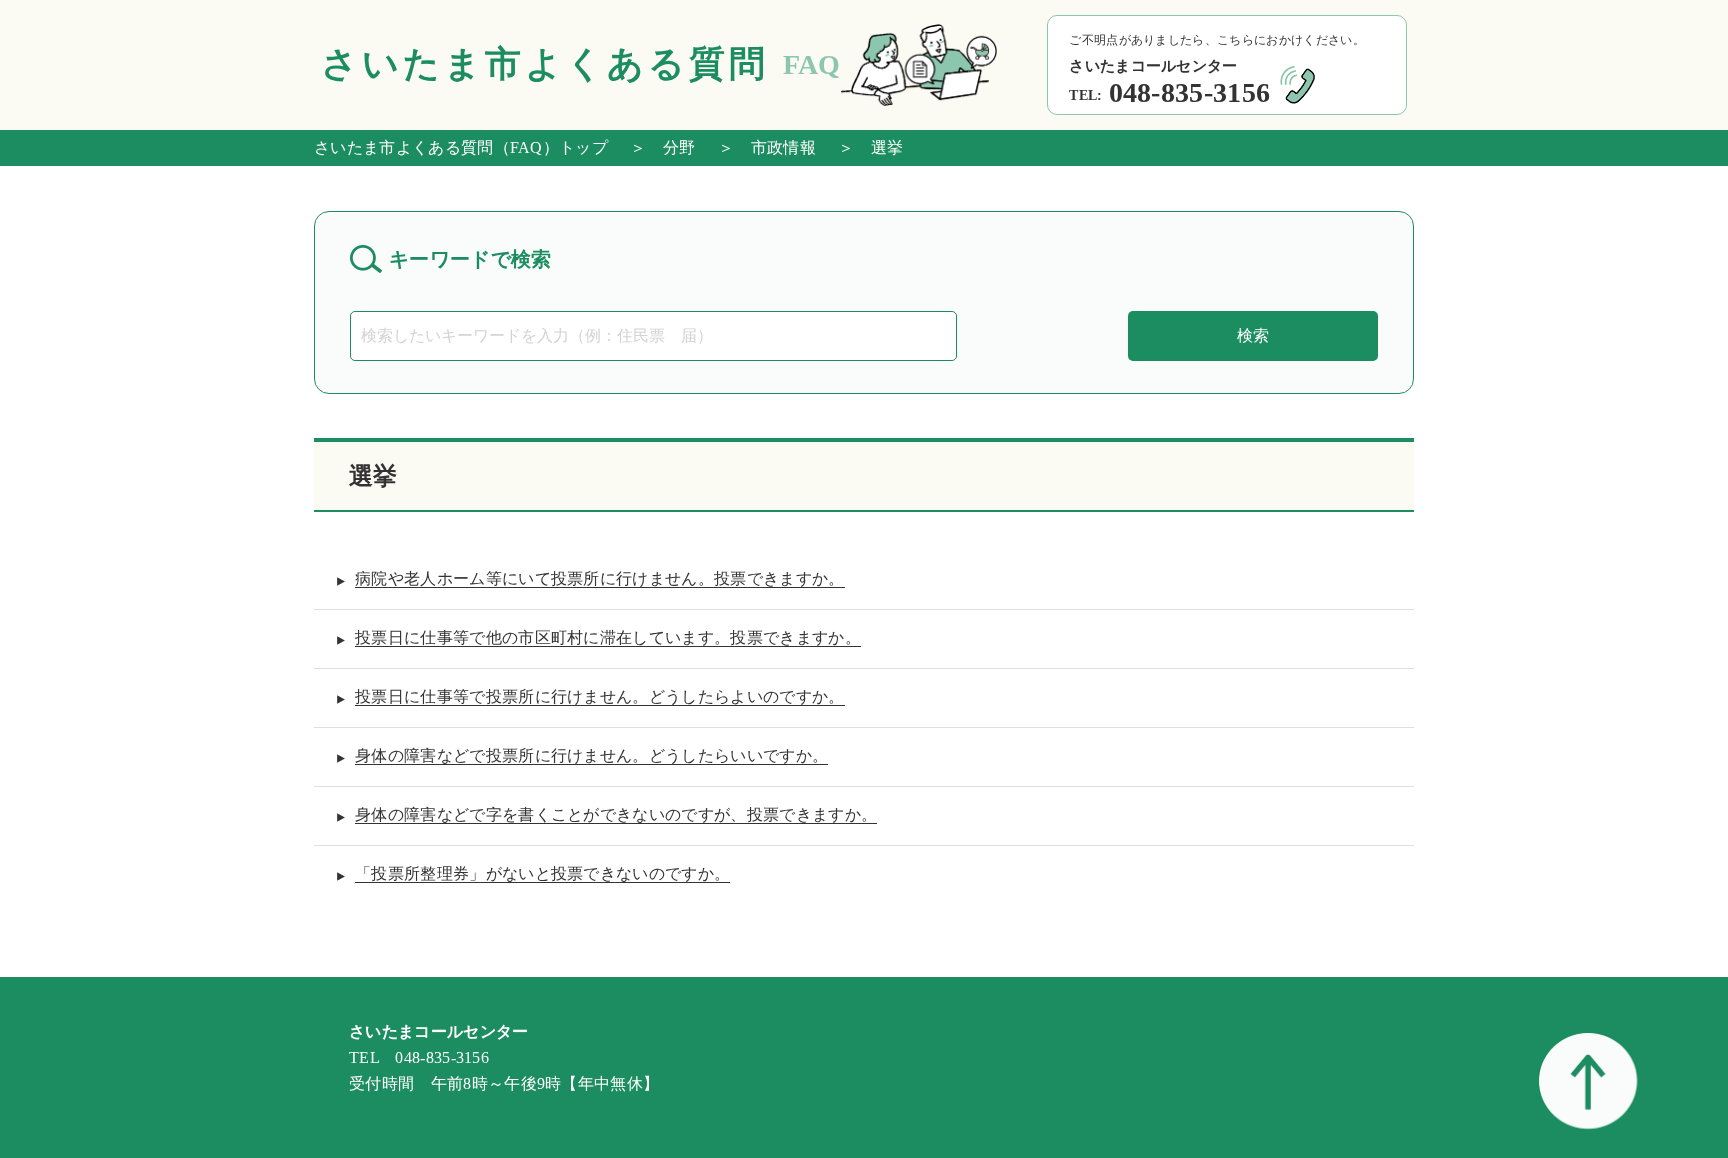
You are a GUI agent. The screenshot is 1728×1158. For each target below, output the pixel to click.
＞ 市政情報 (759, 147)
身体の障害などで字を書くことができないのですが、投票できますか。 (616, 814)
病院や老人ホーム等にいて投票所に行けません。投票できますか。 (600, 578)
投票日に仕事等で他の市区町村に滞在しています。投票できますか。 (608, 637)
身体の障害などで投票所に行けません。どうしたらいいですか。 (591, 755)
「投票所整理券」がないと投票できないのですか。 (542, 873)
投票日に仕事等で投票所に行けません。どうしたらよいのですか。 (600, 696)
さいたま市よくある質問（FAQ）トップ (461, 147)
